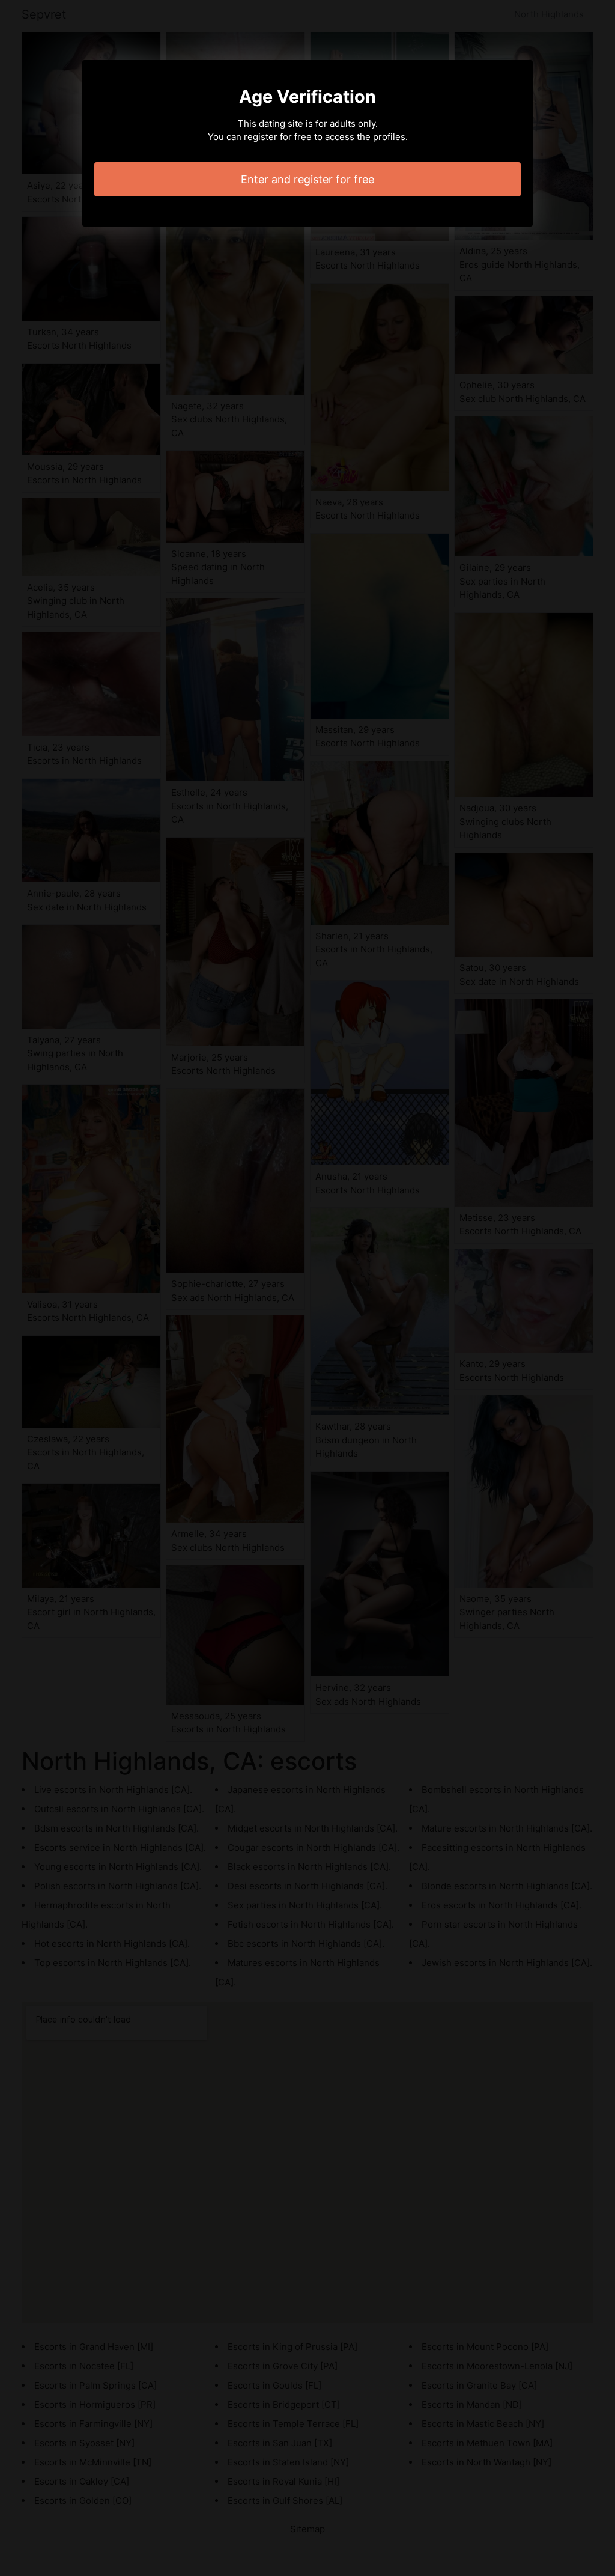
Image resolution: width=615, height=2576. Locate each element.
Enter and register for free (307, 179)
